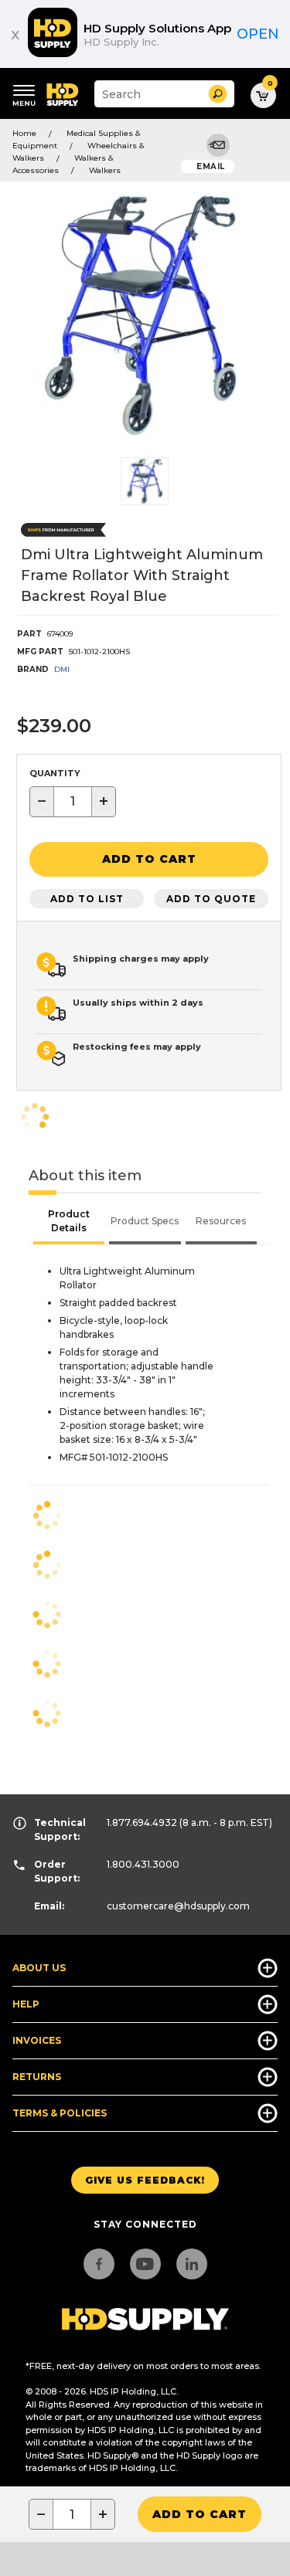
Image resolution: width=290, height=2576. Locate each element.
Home (24, 133)
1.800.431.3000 (143, 1864)
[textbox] (73, 802)
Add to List (87, 899)
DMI (62, 669)
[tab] (69, 1223)
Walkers (105, 170)
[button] (218, 94)
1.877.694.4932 (142, 1823)
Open (258, 34)
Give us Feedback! (145, 2180)
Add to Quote (211, 899)
